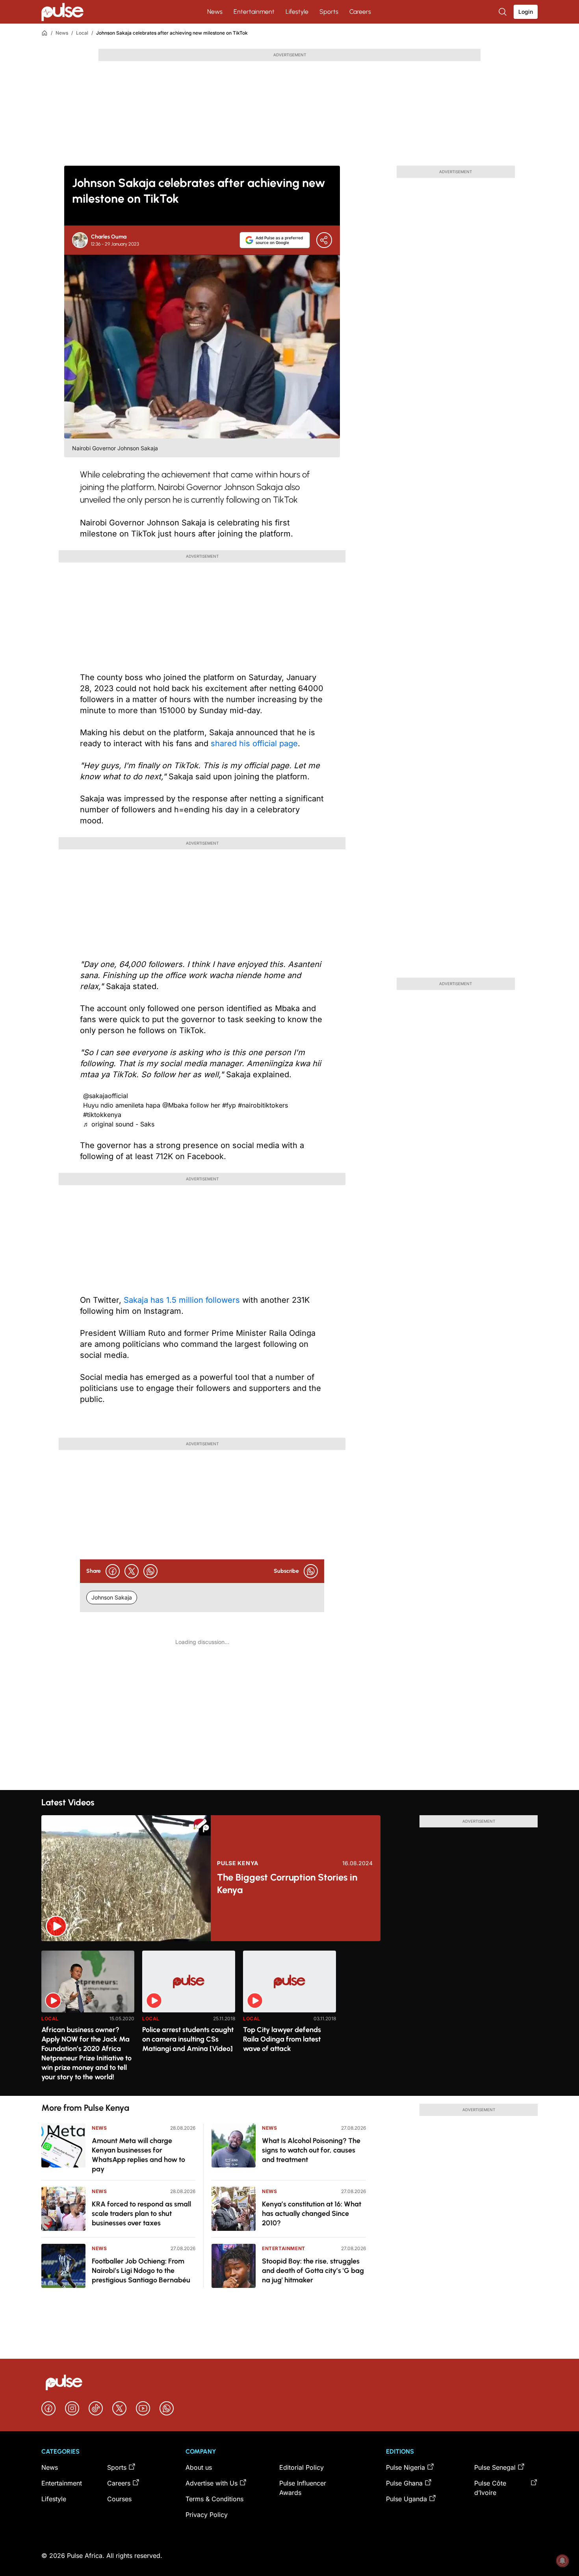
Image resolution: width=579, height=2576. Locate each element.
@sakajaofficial (106, 1096)
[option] (88, 2020)
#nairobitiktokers (263, 1105)
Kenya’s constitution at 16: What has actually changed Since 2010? (312, 2214)
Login (526, 12)
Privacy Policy (207, 2515)
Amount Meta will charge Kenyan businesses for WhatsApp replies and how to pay (138, 2155)
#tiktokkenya (102, 1115)
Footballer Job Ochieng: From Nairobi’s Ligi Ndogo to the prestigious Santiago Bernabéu (141, 2271)
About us (199, 2467)
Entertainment (254, 12)
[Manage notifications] (562, 2561)
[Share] (324, 240)
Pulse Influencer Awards (303, 2488)
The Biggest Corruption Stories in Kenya (287, 1883)
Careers (360, 12)
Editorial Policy (302, 2467)
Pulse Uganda (406, 2499)
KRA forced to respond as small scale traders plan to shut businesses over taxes (141, 2214)
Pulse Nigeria (405, 2467)
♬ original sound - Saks (119, 1124)
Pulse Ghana (404, 2483)
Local (82, 33)
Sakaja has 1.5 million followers (182, 1300)
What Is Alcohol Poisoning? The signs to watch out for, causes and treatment (311, 2150)
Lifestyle (297, 12)
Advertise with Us (212, 2483)
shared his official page (254, 743)
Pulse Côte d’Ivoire (490, 2488)
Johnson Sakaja (112, 1597)
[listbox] (289, 2018)
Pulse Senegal (495, 2467)
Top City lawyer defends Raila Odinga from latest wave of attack (282, 2039)
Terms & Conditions (214, 2499)
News (215, 12)
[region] (289, 2018)
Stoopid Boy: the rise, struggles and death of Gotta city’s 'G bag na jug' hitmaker (313, 2271)
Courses (119, 2499)
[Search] (503, 12)
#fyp (229, 1105)
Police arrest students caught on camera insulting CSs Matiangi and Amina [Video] (188, 2039)
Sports (329, 12)
